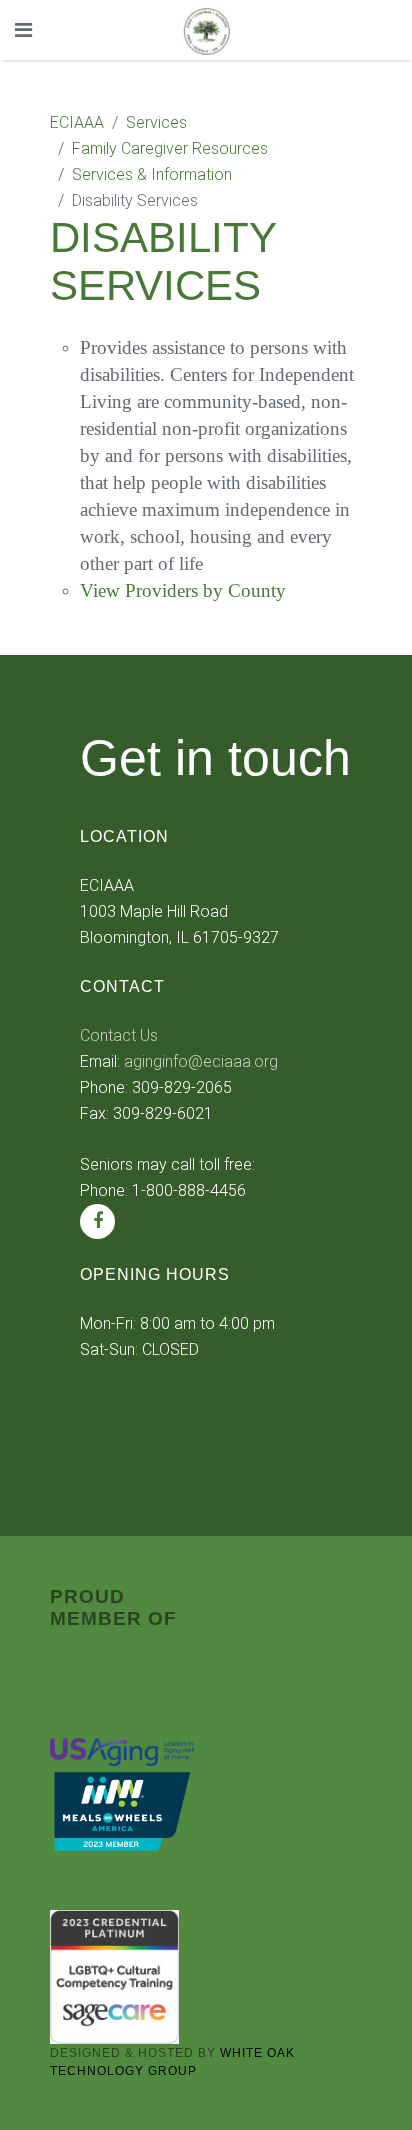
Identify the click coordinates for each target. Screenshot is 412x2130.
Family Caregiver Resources (170, 148)
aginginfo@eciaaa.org (201, 1061)
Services (156, 122)
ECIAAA (77, 122)
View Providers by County (183, 590)
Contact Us (119, 1035)
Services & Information (152, 174)
